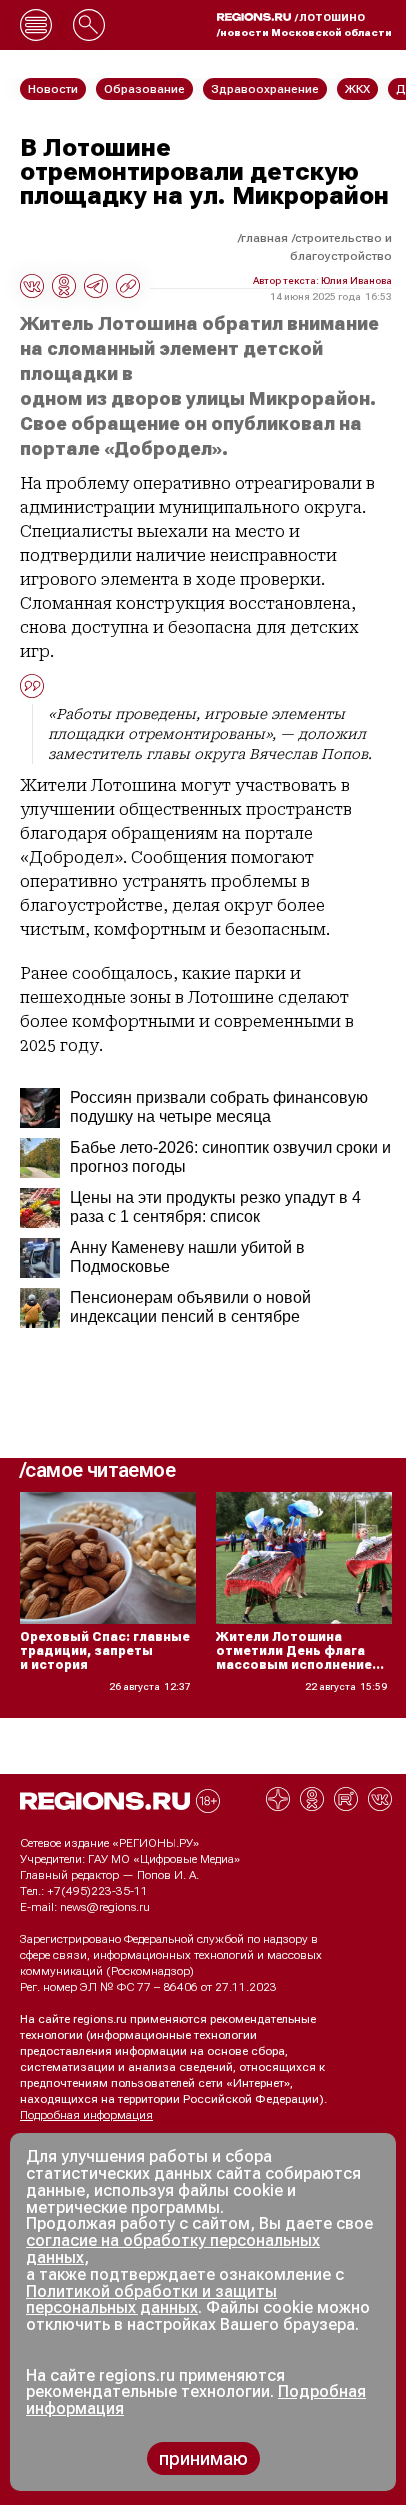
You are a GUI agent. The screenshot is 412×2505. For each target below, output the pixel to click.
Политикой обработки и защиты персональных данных (151, 2300)
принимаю (203, 2458)
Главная (264, 238)
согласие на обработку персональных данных (173, 2249)
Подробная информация (86, 2115)
